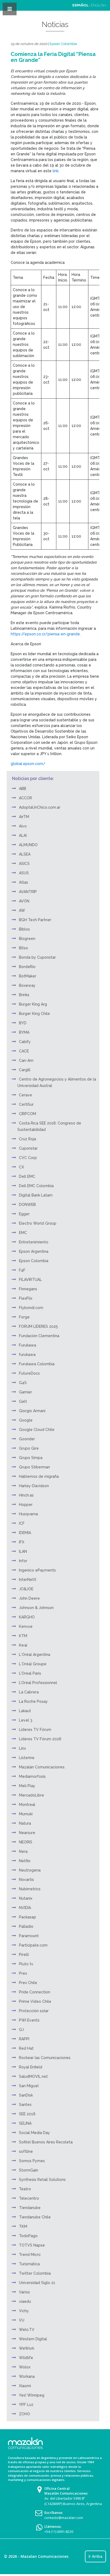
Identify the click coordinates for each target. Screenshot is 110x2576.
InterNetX (28, 1580)
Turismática (29, 2264)
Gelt (23, 1401)
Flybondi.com (31, 1308)
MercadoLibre (32, 1795)
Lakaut (25, 1711)
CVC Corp (28, 1158)
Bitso (23, 948)
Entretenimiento (34, 1242)
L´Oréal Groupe (33, 1664)
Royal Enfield (31, 2067)
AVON (24, 901)
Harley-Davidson (34, 1486)
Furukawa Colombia (37, 1364)
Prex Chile (28, 1983)
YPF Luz (26, 2405)
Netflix (25, 1861)
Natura (25, 1823)
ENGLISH (99, 5)
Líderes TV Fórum (35, 1730)
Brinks (24, 995)
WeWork (27, 2348)
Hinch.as (26, 1495)
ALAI (23, 835)
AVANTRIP (28, 892)
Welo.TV (27, 2330)
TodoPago (28, 2236)
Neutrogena (30, 1870)
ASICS (24, 864)
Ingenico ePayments (37, 1570)
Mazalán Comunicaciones (42, 1767)
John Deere (29, 1598)
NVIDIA (25, 1908)
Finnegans (28, 1289)
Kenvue (26, 1626)
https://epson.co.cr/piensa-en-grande (45, 634)
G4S (23, 1383)
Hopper (26, 1505)
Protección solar (34, 2011)
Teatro (25, 2189)
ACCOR (25, 798)
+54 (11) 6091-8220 (59, 2532)
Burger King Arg (33, 1004)
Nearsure (27, 1833)
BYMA (24, 1032)
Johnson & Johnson (36, 1608)
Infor (23, 1561)
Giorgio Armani (32, 1411)
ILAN (23, 1551)
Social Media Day (34, 2133)
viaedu (25, 2301)
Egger (24, 1214)
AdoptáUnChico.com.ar (40, 807)
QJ (21, 2030)
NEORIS (26, 1842)
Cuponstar (28, 1148)
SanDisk (26, 2095)
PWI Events (29, 2020)
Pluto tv (26, 1964)
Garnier (25, 1392)
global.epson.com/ (28, 764)
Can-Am (26, 1060)
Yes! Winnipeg (32, 2395)
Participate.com (33, 1945)
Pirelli (24, 1955)
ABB (23, 789)
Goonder (27, 1439)
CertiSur (26, 1104)
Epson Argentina (34, 1251)
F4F (22, 1270)
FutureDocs (29, 1373)
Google (26, 1420)
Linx (22, 1748)
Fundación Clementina (39, 1336)
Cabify (25, 1042)
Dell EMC (27, 1176)
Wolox (25, 2367)
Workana (27, 2376)
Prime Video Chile (35, 2001)
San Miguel (29, 2086)
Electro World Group (38, 1223)
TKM (23, 2226)
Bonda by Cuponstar (37, 957)
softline (26, 2151)
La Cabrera (29, 1692)
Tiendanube (30, 2208)
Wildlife (26, 2358)
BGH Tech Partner (35, 920)
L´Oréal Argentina (35, 1655)
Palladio (26, 1926)
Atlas (23, 882)
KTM (23, 1636)
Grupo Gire (29, 1448)
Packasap (27, 1917)
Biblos (24, 929)
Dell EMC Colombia (36, 1186)
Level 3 (26, 1720)
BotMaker (28, 976)
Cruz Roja (27, 1139)
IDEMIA (25, 1533)
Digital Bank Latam (36, 1195)
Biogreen (27, 939)
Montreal (27, 1805)
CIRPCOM (27, 1114)
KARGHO (27, 1617)
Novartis (26, 1880)
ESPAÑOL (80, 5)
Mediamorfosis (32, 1776)
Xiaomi (25, 2386)
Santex (25, 2105)
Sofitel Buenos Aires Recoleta (46, 2142)
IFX (22, 1542)
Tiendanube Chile (35, 2217)
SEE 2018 (27, 2114)
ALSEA (25, 854)
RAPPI (24, 2039)
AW (22, 910)
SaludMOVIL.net (33, 2076)
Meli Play (27, 1786)
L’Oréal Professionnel (38, 1683)
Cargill (25, 1070)
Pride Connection (35, 1992)
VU (22, 2320)
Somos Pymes (32, 2161)
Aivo (23, 826)
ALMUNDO (28, 845)
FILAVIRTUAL (30, 1280)
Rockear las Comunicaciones (45, 2058)
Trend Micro (30, 2255)
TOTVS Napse (32, 2245)
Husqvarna (28, 1514)
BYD (23, 1023)
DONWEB (27, 1205)
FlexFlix (26, 1298)
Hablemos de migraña (39, 1476)
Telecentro (29, 2198)
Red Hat (26, 2048)
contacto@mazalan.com (64, 2518)
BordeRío (27, 967)
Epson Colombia (63, 44)
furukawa (27, 1355)
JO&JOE (26, 1589)
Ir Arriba (95, 2556)
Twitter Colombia (35, 2273)
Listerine (27, 1758)
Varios (24, 2292)
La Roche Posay (33, 1701)
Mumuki (26, 1814)
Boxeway (27, 985)
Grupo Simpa (31, 1458)
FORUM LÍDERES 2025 (38, 1326)
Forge (24, 1317)
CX (21, 1167)
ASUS (24, 873)
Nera (23, 1851)
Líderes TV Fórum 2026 (40, 1739)
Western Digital (33, 2339)
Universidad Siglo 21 (37, 2283)
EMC (23, 1233)
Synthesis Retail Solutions (42, 2180)
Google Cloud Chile (37, 1430)
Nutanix (26, 1898)
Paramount (29, 1936)
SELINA (25, 2123)
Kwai (23, 1645)
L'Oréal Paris (30, 1673)
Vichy (24, 2311)
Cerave (25, 1095)
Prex (23, 1973)
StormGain (29, 2170)
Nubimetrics (30, 1889)
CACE (24, 1051)
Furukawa (27, 1345)
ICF (22, 1523)
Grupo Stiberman (34, 1467)
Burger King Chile (34, 1014)
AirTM (24, 817)
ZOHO (25, 2414)
